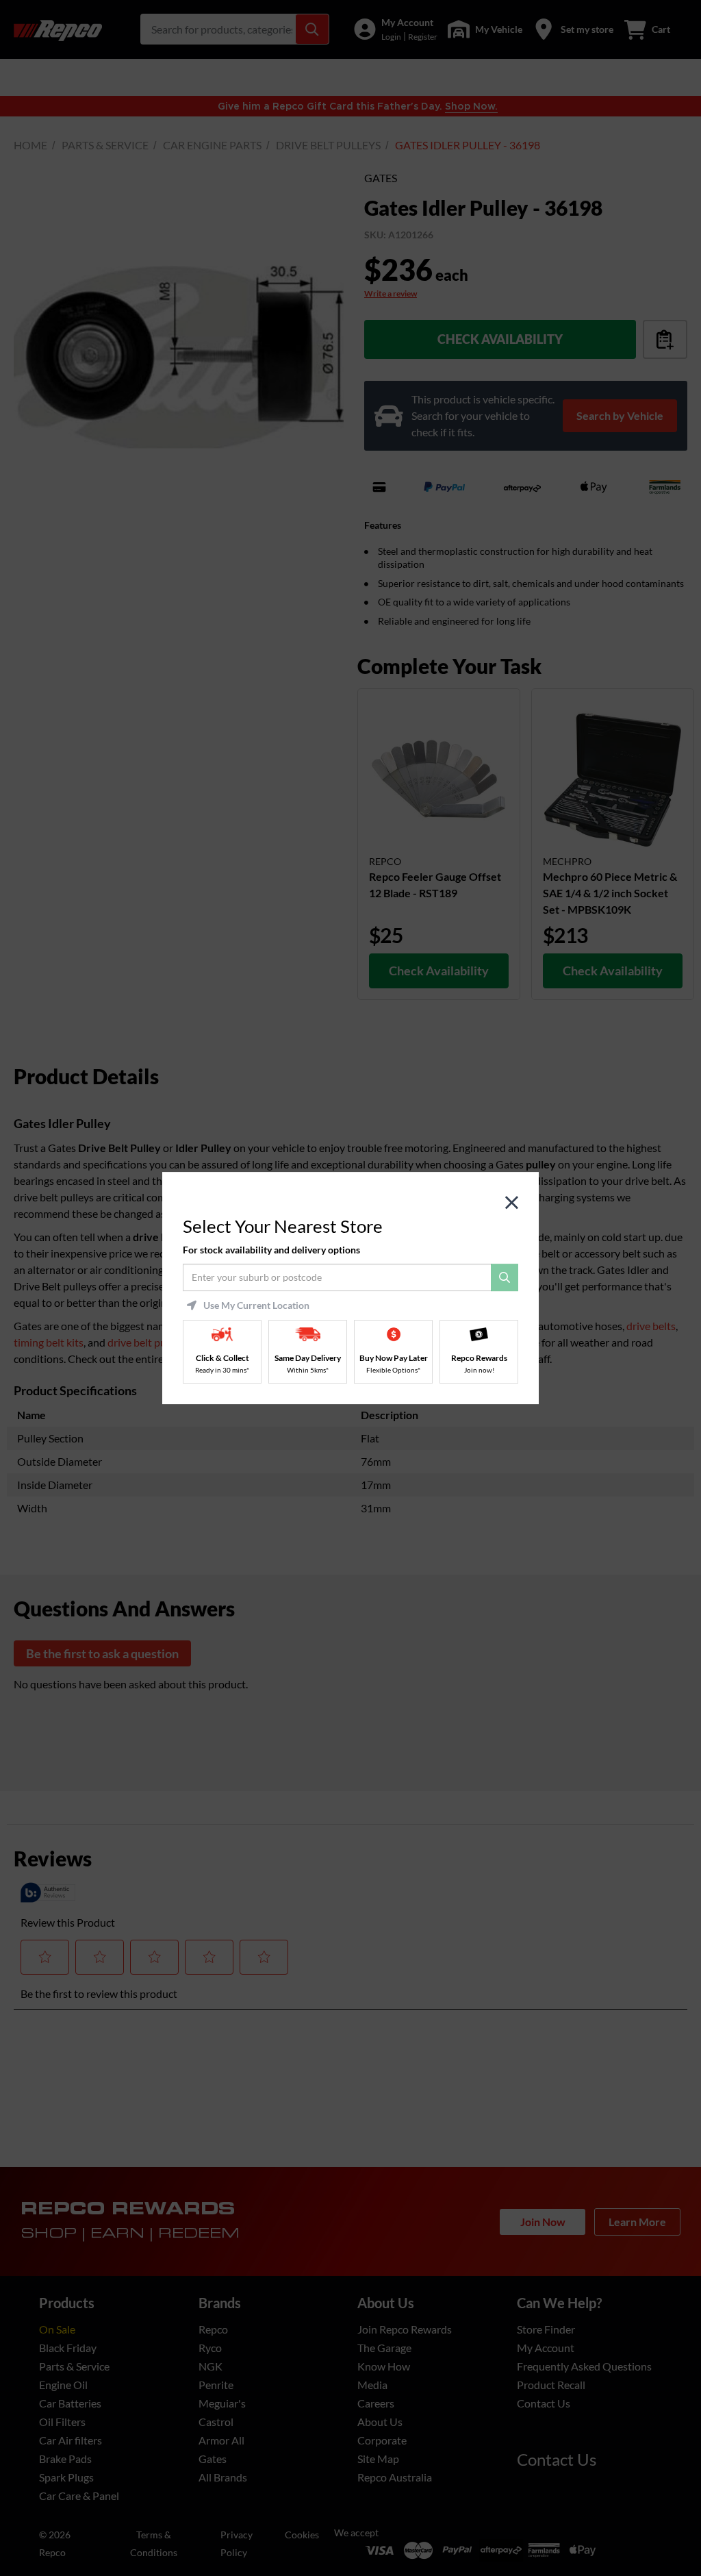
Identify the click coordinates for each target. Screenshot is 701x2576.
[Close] (512, 1203)
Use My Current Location (256, 1305)
